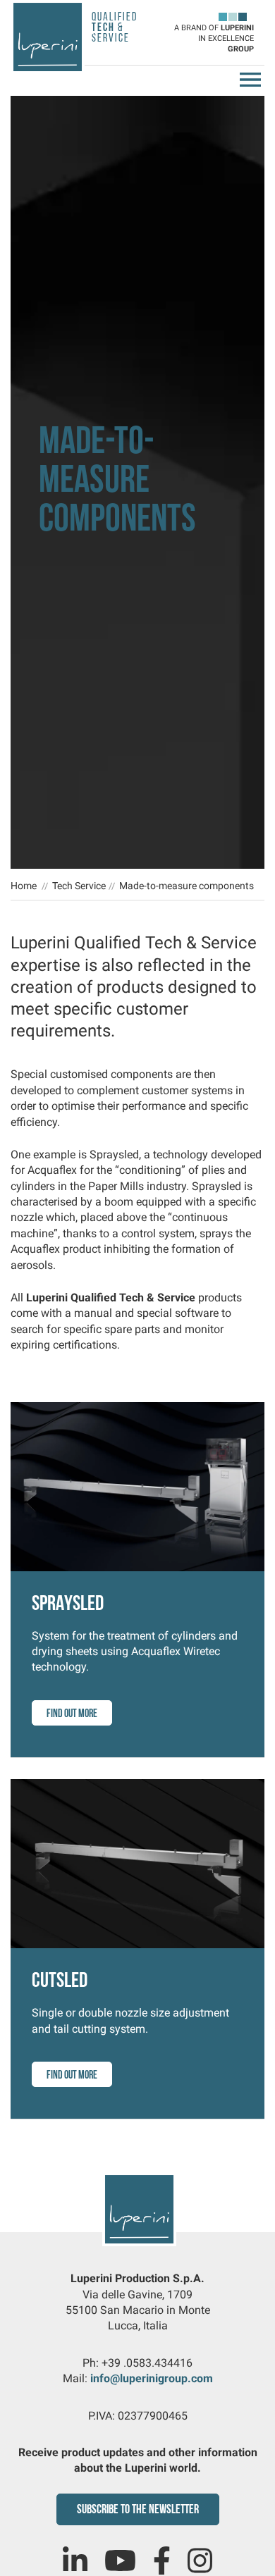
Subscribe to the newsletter (138, 2510)
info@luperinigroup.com (152, 2378)
